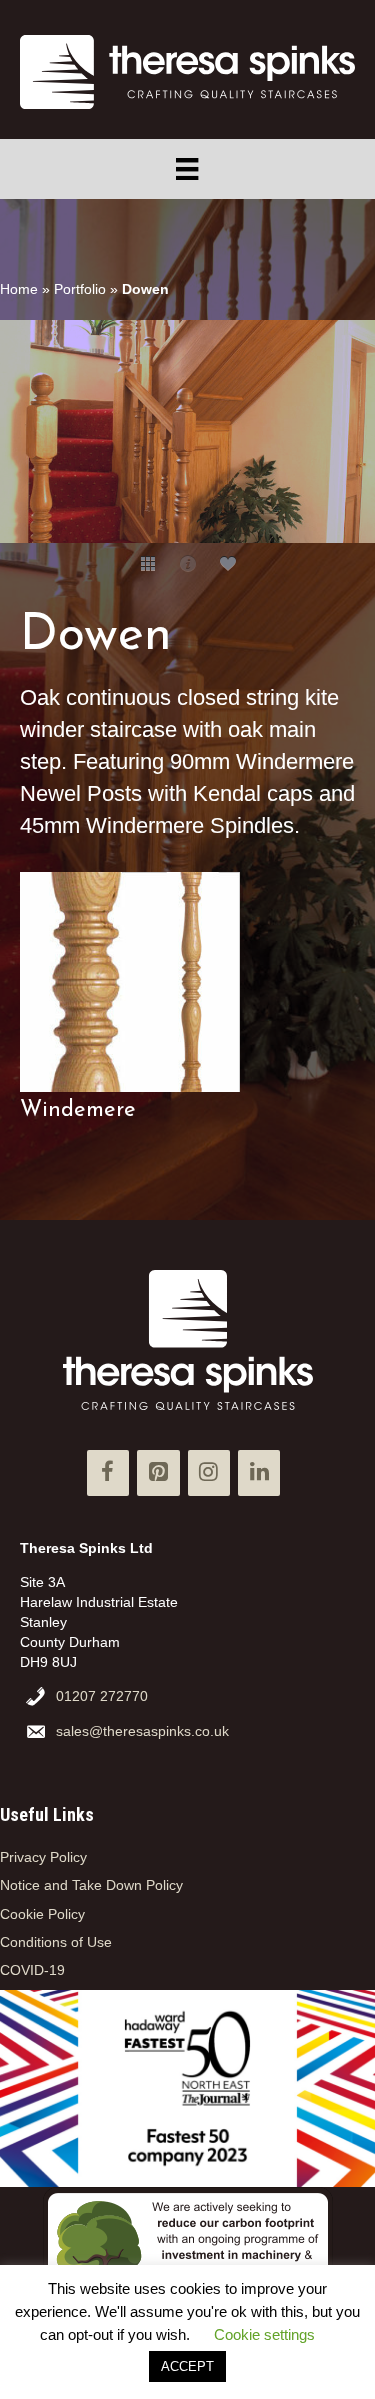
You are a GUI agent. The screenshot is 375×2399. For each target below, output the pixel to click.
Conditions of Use (56, 1942)
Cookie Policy (42, 1914)
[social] (228, 563)
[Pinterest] (158, 1472)
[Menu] (187, 169)
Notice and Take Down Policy (91, 1885)
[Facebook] (108, 1472)
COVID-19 (32, 1970)
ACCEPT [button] (187, 2366)
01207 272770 (102, 1696)
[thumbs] (148, 563)
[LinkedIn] (259, 1472)
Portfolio (80, 289)
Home (19, 289)
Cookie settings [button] (264, 2334)
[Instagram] (209, 1472)
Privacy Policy (43, 1857)
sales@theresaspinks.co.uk (142, 1731)
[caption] (188, 563)
